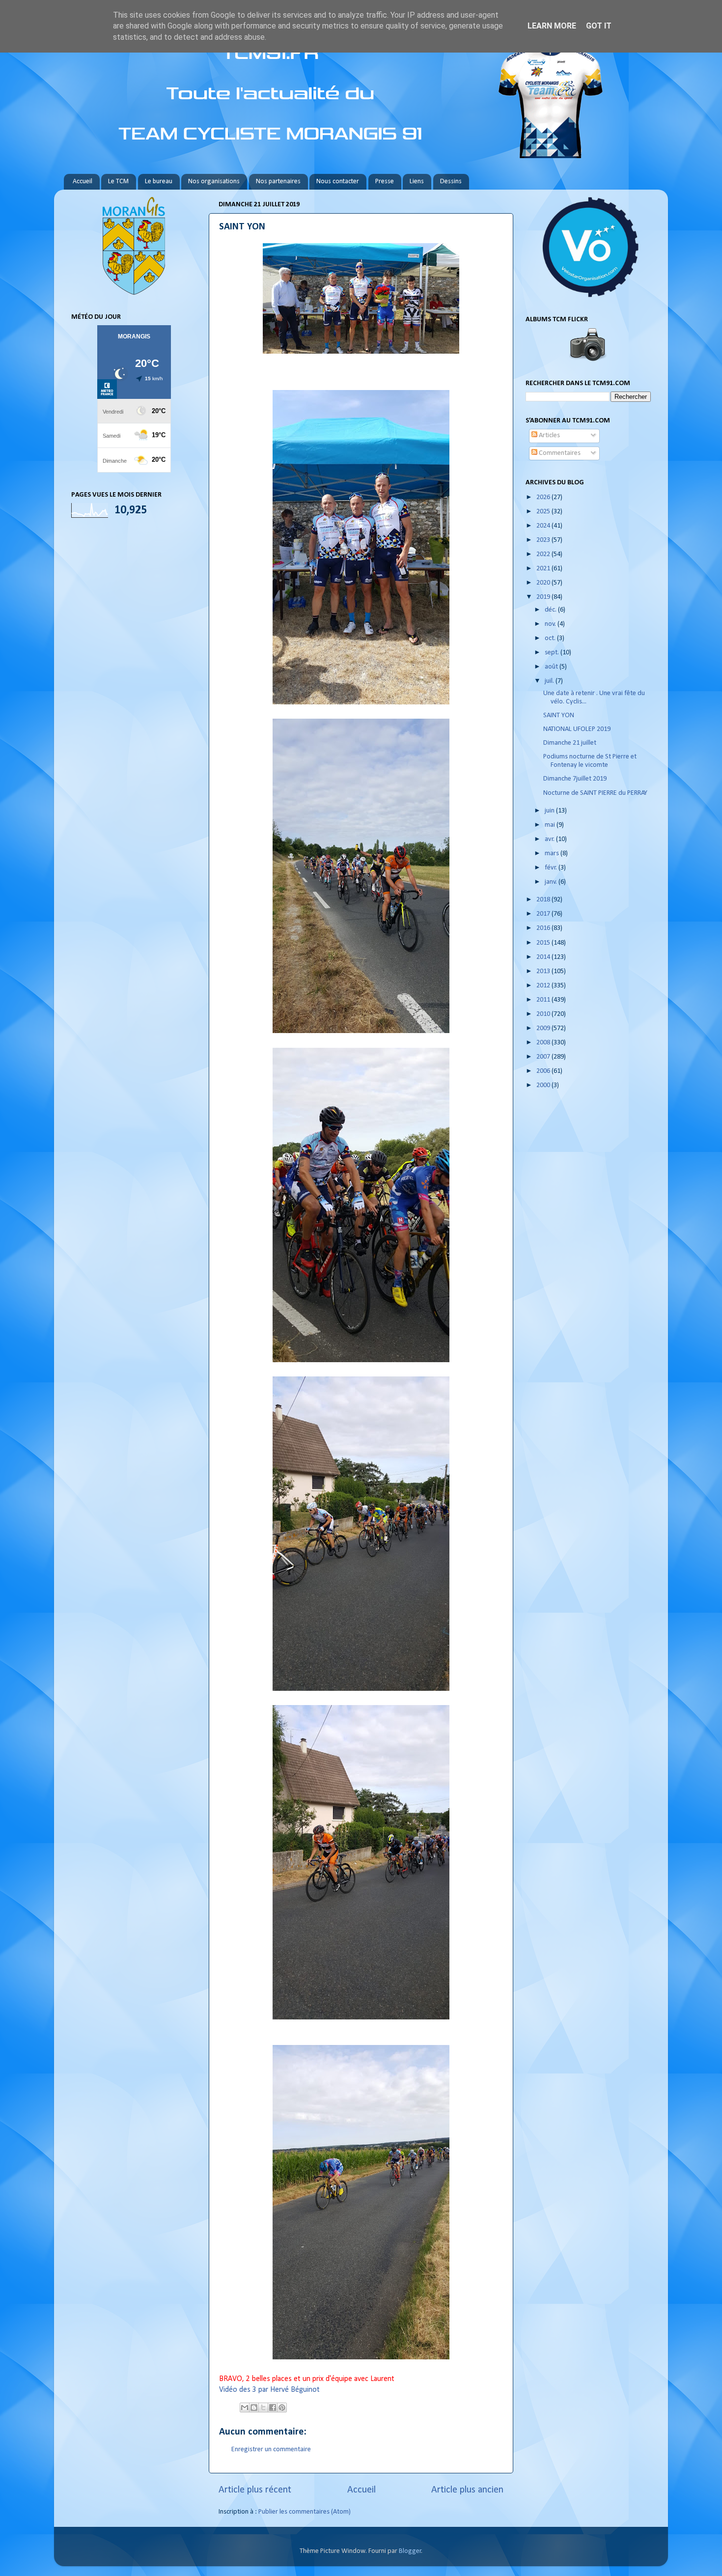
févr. (552, 868)
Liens (417, 182)
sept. (553, 653)
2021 (544, 569)
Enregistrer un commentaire (271, 2450)
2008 (544, 1043)
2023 (544, 540)
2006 (544, 1071)
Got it (599, 26)
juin (550, 811)
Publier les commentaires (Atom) (305, 2512)
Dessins (451, 182)
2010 (544, 1014)
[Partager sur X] (263, 2408)
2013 (544, 971)
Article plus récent (255, 2490)
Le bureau (159, 182)
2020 (544, 583)
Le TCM (118, 182)
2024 (544, 526)
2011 (544, 1000)
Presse (385, 182)
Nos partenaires (278, 182)
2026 (544, 497)
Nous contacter (338, 182)
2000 (544, 1085)
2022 (544, 554)
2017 (544, 914)
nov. (551, 624)
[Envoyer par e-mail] (245, 2408)
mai (551, 825)
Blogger (410, 2551)
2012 (544, 986)
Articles (549, 435)
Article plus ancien (467, 2490)
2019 (544, 597)
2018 (544, 900)
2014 (544, 957)
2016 (544, 928)
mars (553, 854)
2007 (544, 1057)
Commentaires (559, 453)
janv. (552, 882)
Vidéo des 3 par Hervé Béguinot (269, 2390)
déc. (551, 610)
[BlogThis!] (254, 2408)
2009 (544, 1028)
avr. (550, 839)
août (552, 667)
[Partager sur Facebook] (273, 2408)
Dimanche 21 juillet (570, 743)
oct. (551, 638)
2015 (544, 943)
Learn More (552, 26)
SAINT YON (559, 715)
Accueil (83, 182)
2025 (544, 512)
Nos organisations (214, 182)
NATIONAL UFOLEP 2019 (577, 729)
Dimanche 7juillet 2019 (575, 779)
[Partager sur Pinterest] (282, 2408)
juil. (550, 681)
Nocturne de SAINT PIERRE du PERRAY (595, 793)
